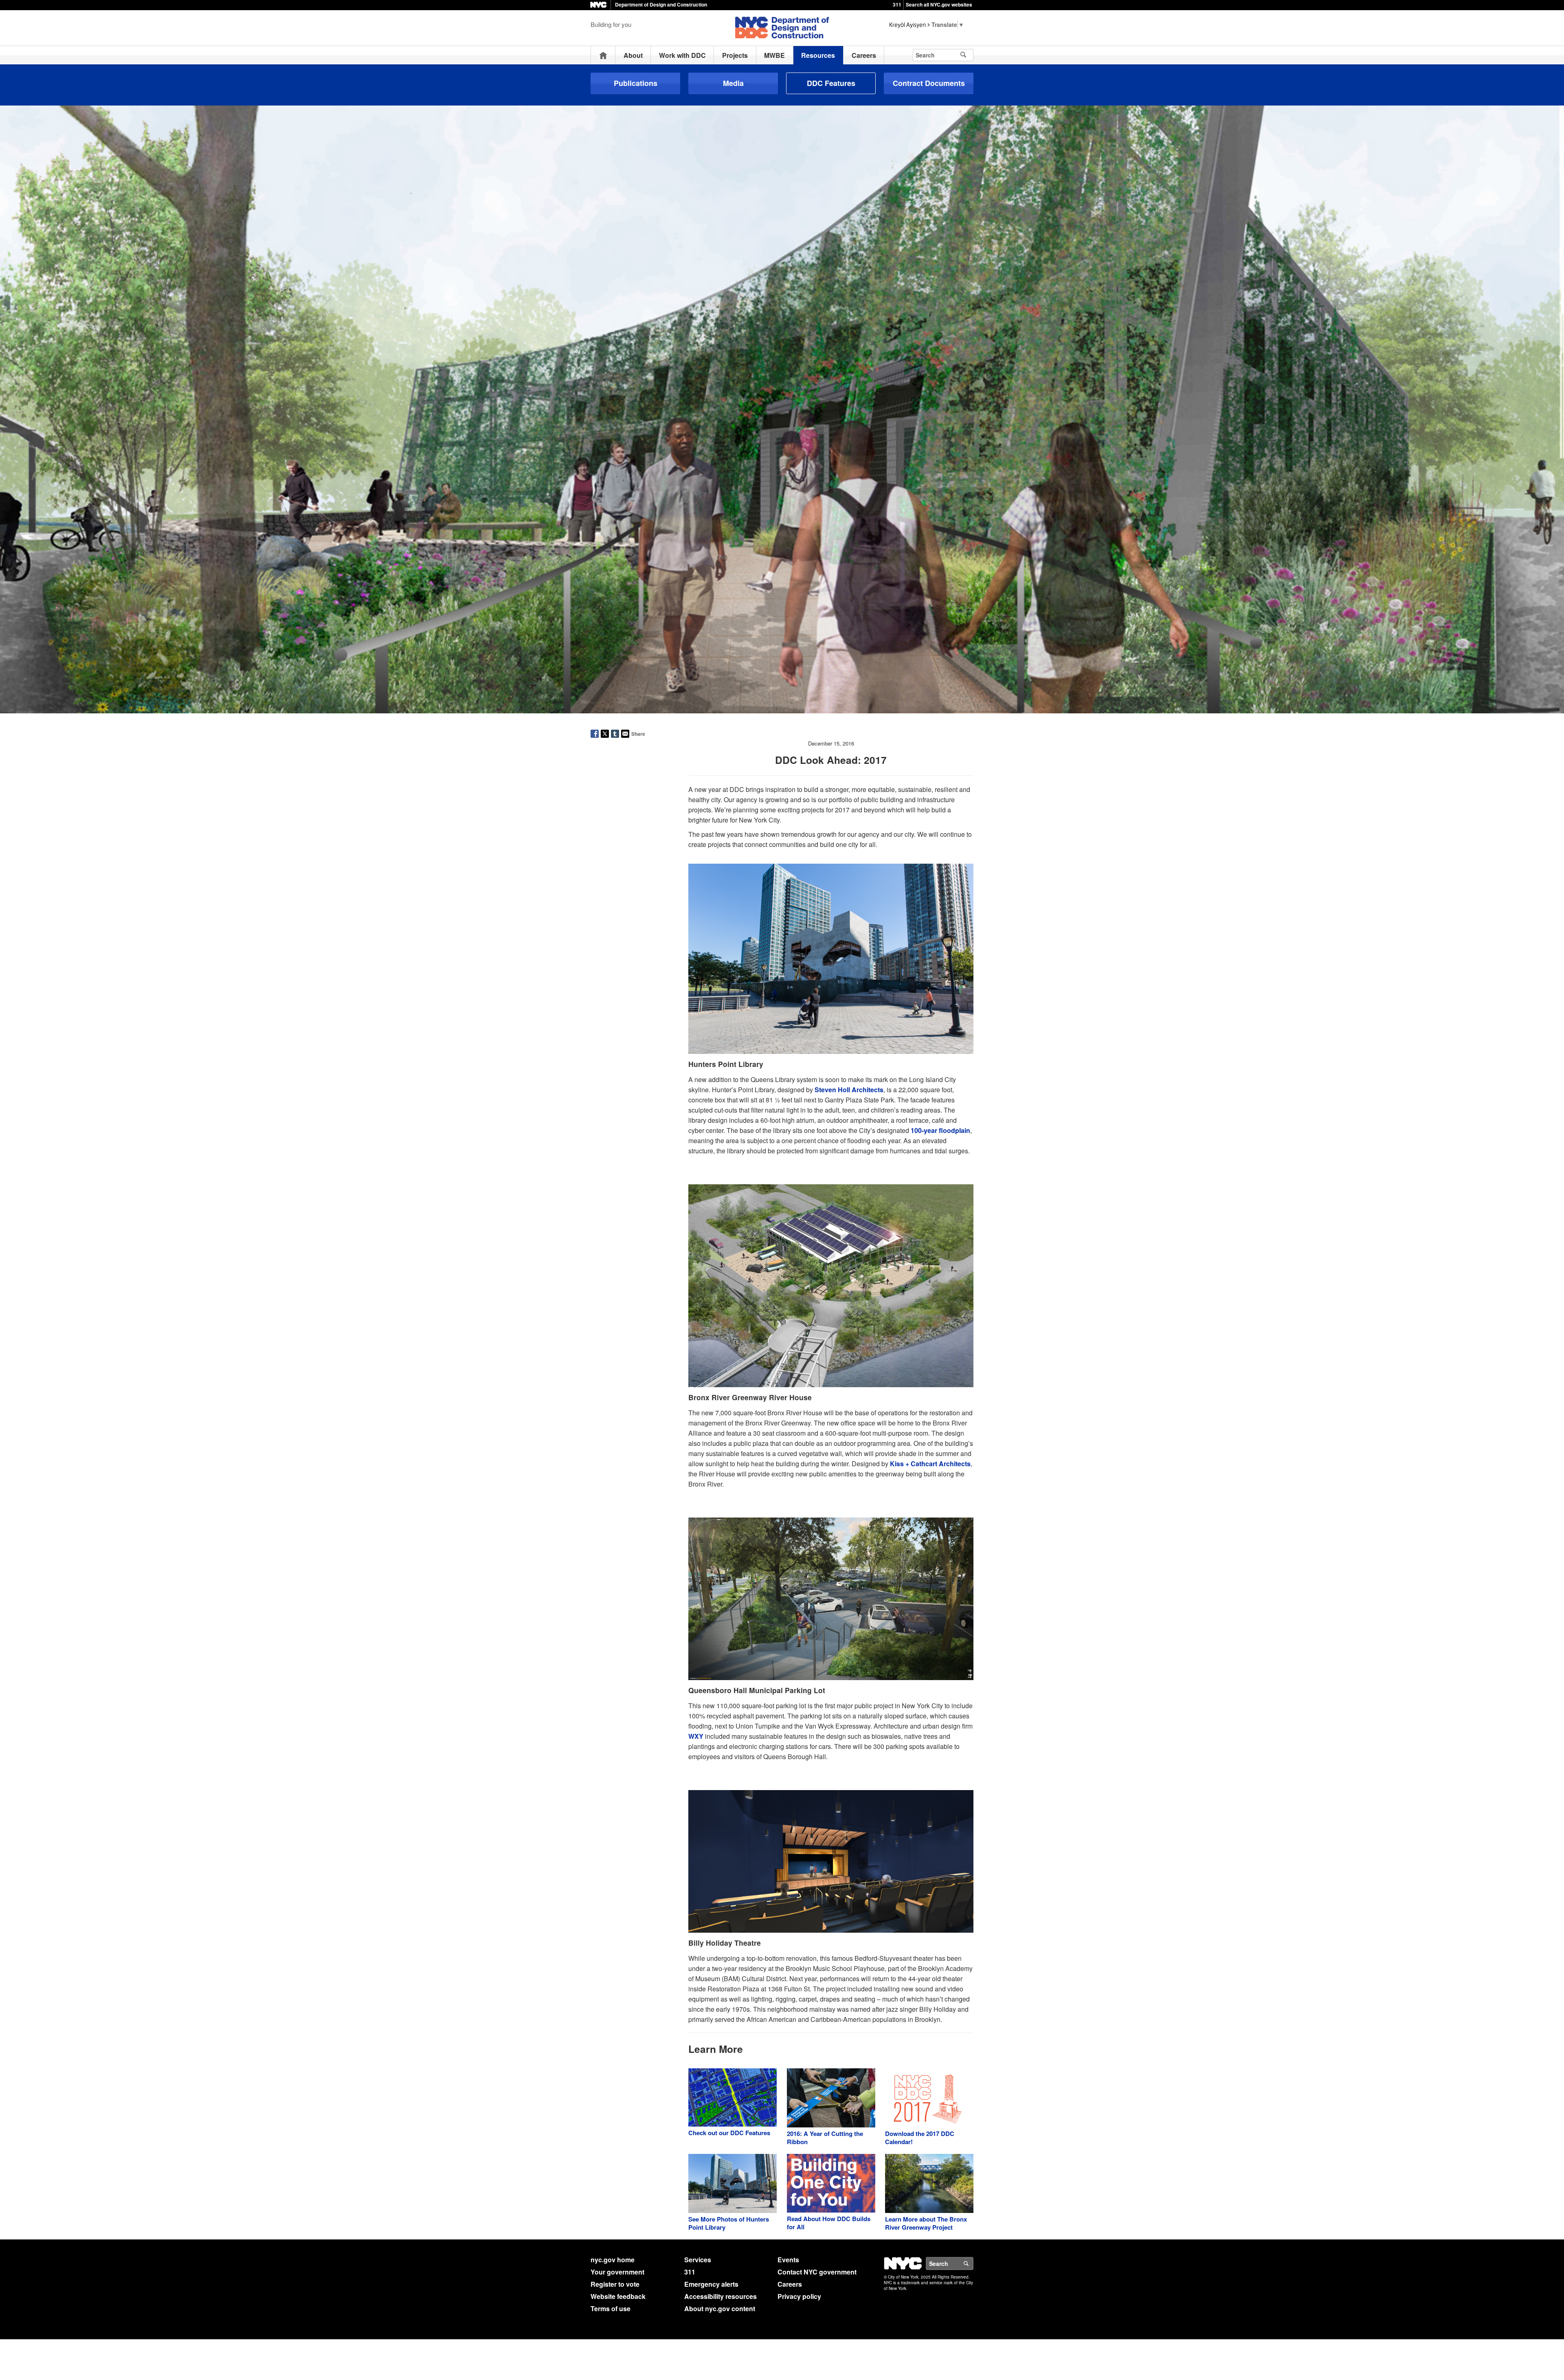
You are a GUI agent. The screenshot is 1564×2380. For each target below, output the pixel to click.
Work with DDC (682, 55)
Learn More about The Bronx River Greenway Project (926, 2223)
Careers (864, 55)
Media (733, 83)
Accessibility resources (720, 2296)
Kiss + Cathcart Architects (930, 1464)
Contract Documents (929, 83)
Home (603, 55)
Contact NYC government (817, 2272)
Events (788, 2260)
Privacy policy (799, 2296)
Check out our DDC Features (729, 2133)
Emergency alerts (711, 2284)
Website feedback (618, 2296)
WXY (696, 1736)
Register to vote (615, 2284)
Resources (818, 55)
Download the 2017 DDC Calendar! (920, 2138)
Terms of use (611, 2309)
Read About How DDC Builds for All (829, 2223)
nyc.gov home (613, 2260)
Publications (636, 83)
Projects (735, 55)
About (633, 55)
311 (897, 4)
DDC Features (831, 83)
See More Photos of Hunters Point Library (729, 2223)
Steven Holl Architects (849, 1090)
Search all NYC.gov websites (939, 4)
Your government (617, 2272)
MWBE (774, 55)
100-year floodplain (940, 1130)
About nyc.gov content (720, 2309)
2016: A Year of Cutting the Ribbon (825, 2138)
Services (698, 2260)
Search (973, 2263)
